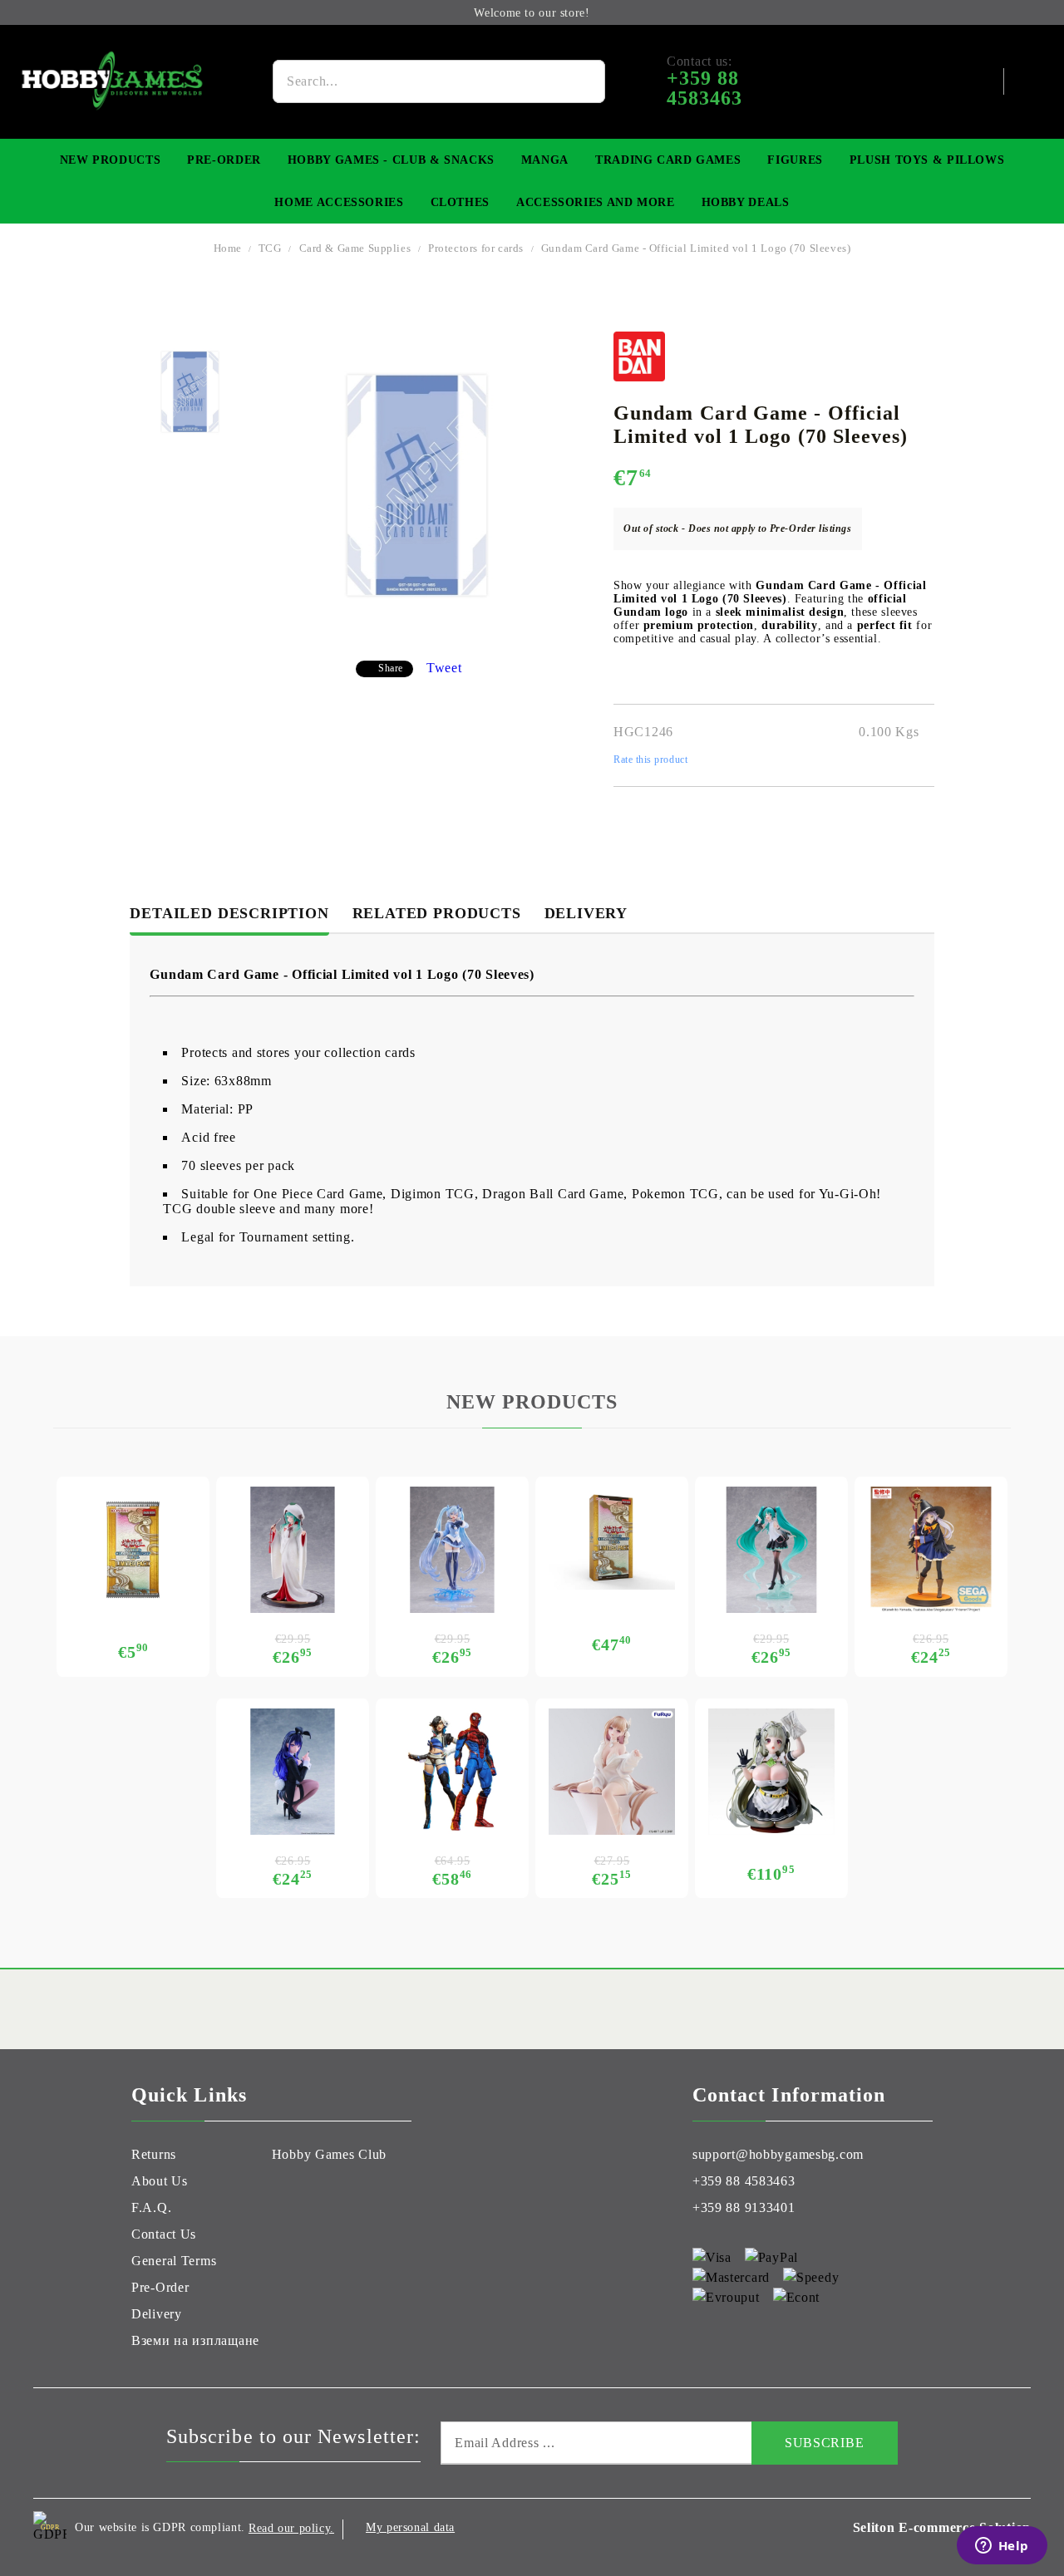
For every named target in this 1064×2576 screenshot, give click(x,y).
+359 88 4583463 (744, 2181)
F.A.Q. (151, 2207)
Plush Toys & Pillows (927, 160)
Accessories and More (596, 202)
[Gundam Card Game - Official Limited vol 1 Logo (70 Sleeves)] (190, 392)
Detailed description (229, 913)
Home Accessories (339, 202)
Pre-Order (224, 160)
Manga (545, 160)
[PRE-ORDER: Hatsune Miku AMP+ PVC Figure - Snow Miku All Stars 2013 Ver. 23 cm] (293, 1550)
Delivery (586, 913)
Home (228, 248)
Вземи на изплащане (195, 2340)
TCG (270, 248)
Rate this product (650, 760)
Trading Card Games (668, 160)
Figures (795, 160)
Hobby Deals (746, 202)
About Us (160, 2181)
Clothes (460, 202)
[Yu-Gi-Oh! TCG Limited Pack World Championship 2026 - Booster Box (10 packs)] (612, 1538)
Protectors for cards (476, 248)
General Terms (174, 2261)
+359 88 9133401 (744, 2207)
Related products (437, 913)
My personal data (410, 2527)
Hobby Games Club (330, 2154)
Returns (154, 2154)
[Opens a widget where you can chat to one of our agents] (1002, 2547)
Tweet (444, 668)
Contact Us (164, 2234)
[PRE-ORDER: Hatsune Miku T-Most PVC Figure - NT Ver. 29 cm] (771, 1550)
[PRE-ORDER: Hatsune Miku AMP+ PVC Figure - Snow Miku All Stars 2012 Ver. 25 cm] (452, 1550)
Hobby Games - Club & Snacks (391, 160)
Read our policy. (291, 2528)
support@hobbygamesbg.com (778, 2154)
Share (391, 668)
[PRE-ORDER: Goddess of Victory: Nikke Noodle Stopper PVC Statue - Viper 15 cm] (612, 1772)
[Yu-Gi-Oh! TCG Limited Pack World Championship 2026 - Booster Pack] (133, 1550)
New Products (111, 160)
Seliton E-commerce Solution (942, 2527)
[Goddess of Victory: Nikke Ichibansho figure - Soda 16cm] (771, 1772)
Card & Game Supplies (355, 248)
